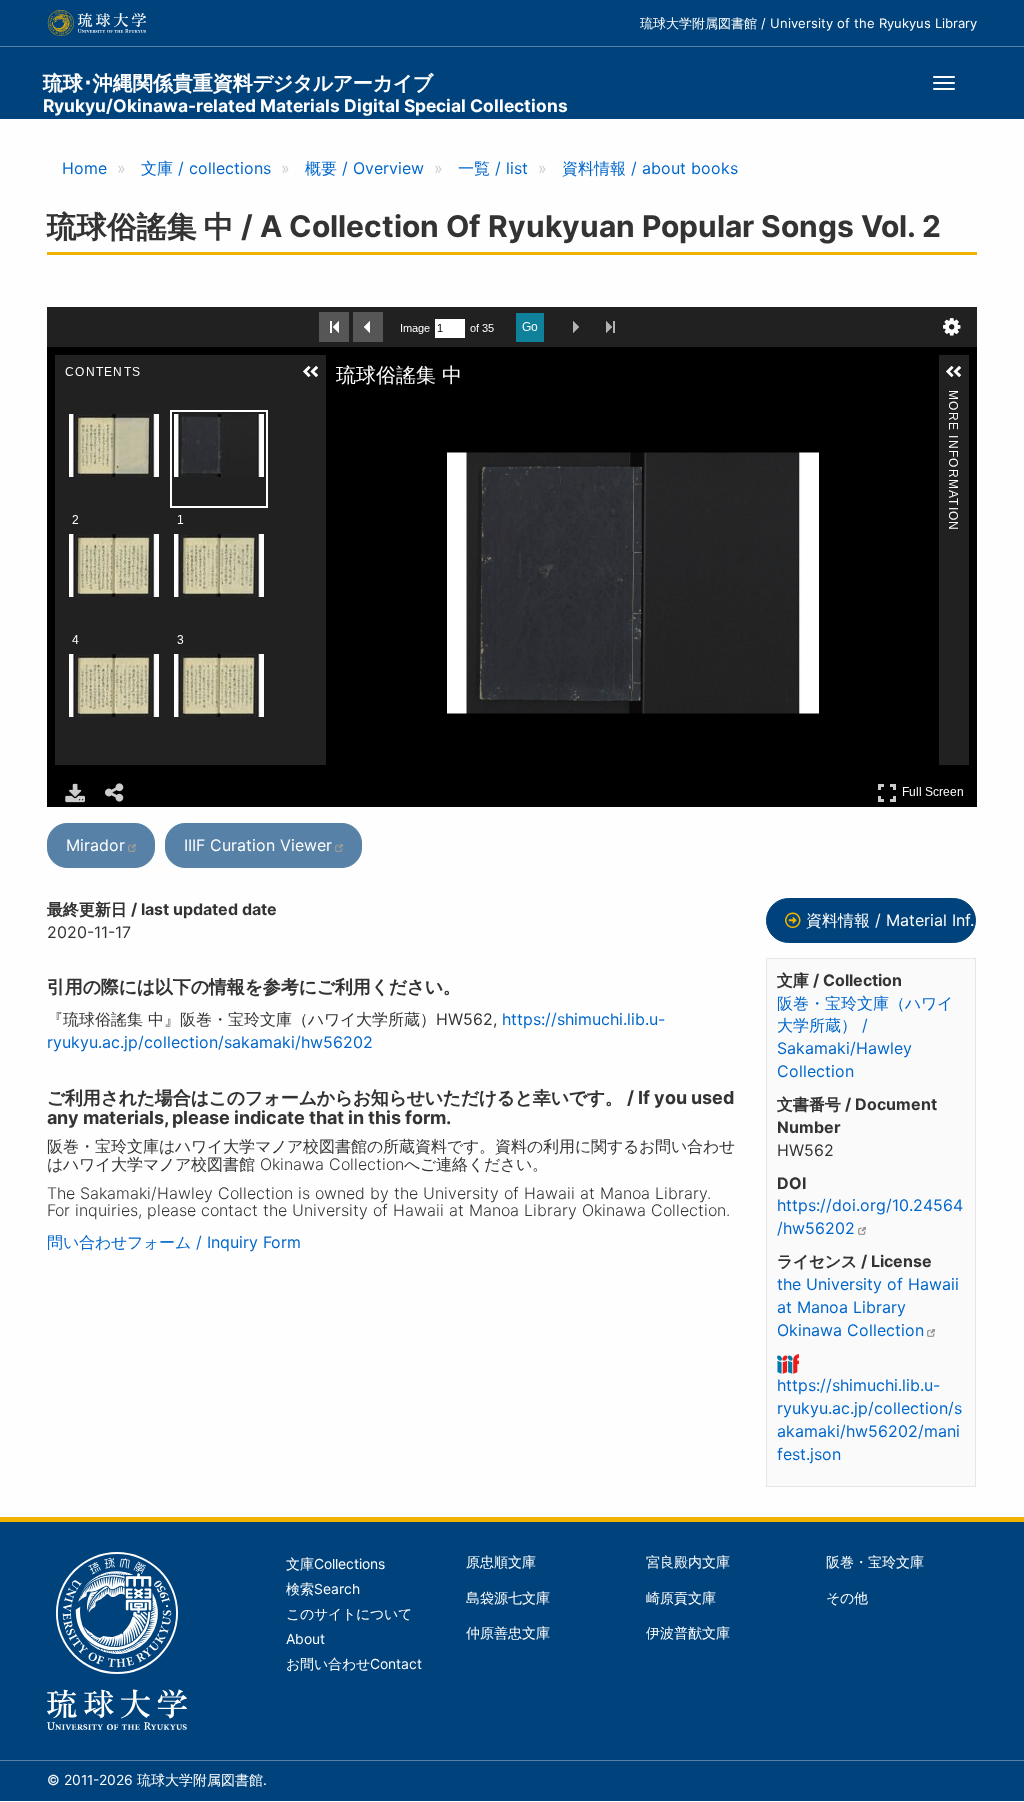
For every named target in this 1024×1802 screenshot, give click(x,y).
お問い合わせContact (354, 1664)
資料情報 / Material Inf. (890, 920)
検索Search (323, 1589)
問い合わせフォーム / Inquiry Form (174, 1242)
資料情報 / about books (650, 168)
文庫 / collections (206, 168)
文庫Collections (335, 1564)
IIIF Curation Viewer (258, 845)
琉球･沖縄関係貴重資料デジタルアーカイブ (305, 93)
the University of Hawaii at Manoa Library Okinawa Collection (868, 1307)
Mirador (95, 845)
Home (84, 168)
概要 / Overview (364, 168)
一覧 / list (493, 168)
